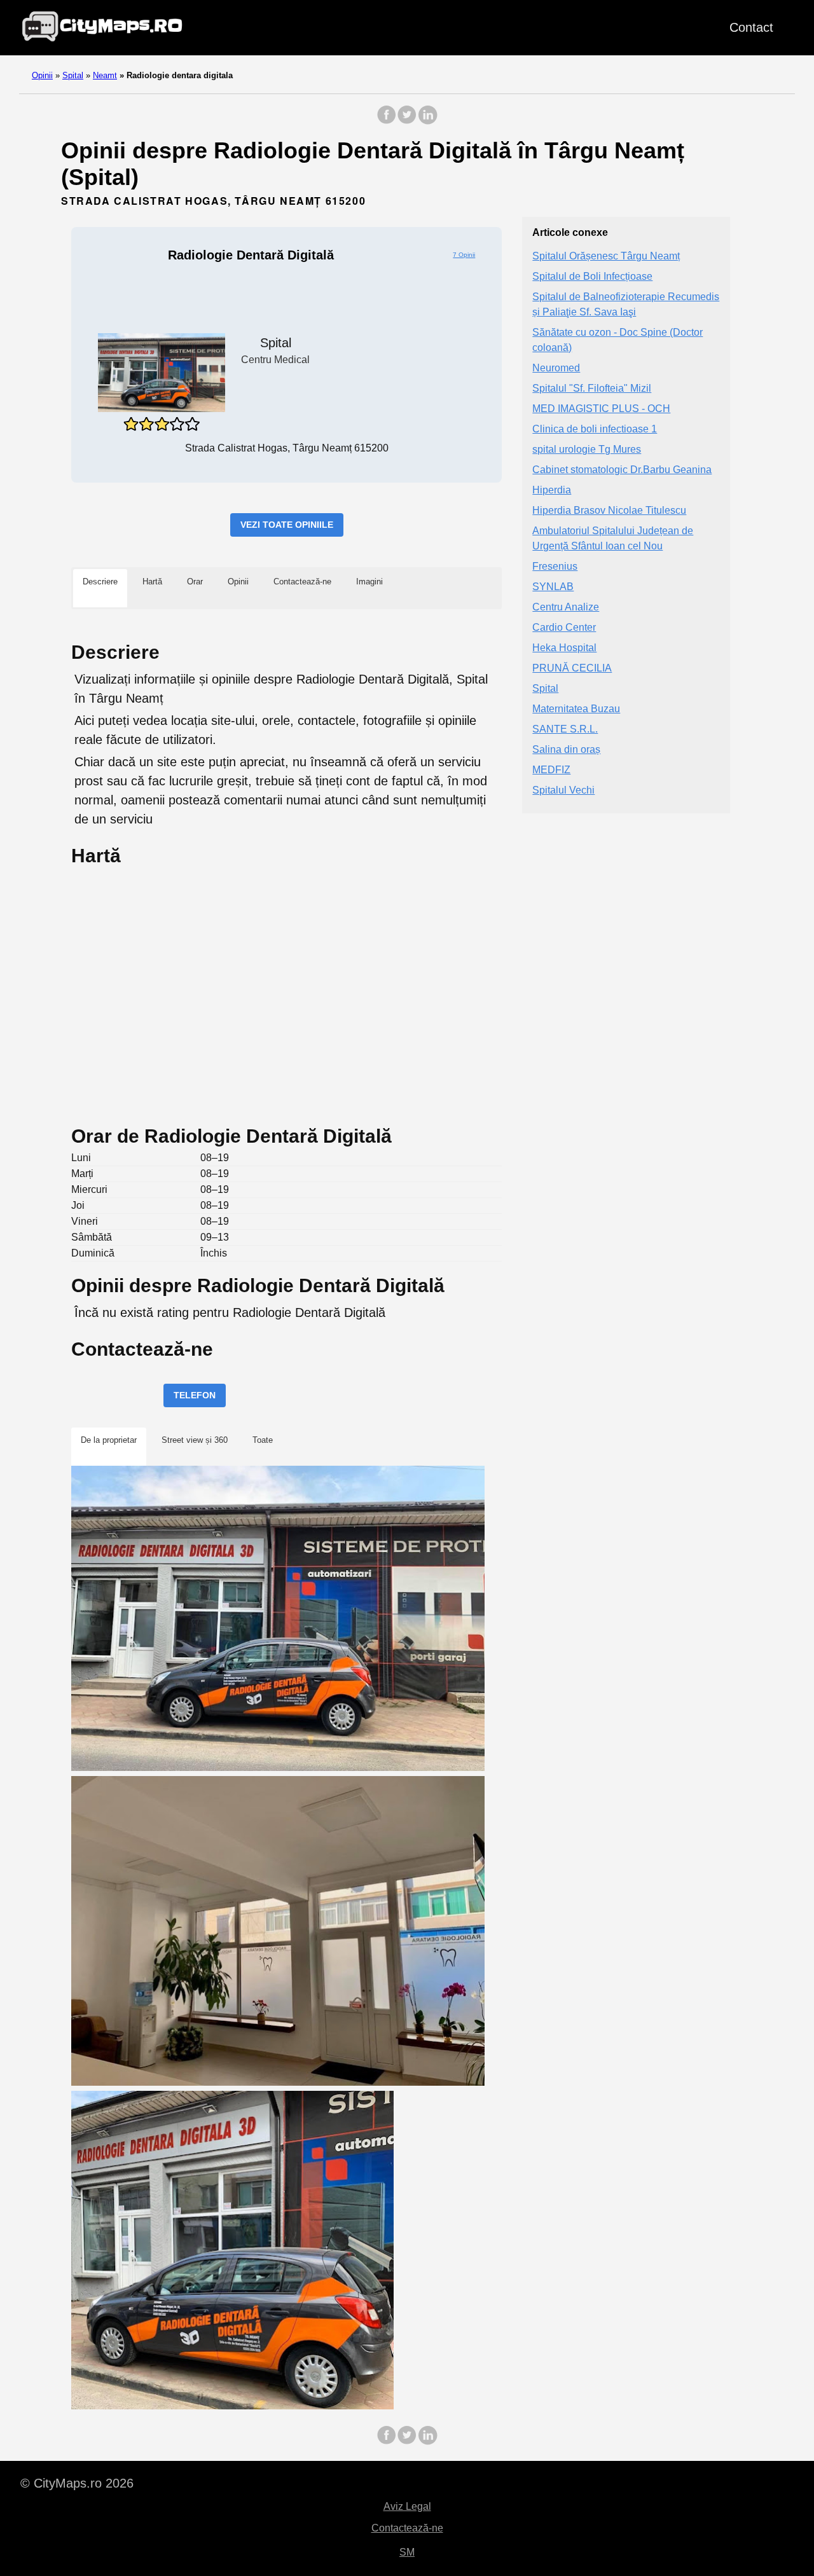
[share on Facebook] (387, 121)
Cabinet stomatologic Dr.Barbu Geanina (622, 470)
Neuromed (556, 368)
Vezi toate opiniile (287, 525)
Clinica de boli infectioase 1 (595, 430)
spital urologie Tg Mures (587, 450)
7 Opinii (464, 255)
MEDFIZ (551, 770)
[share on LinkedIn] (427, 121)
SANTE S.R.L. (565, 730)
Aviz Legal (407, 2506)
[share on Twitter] (407, 121)
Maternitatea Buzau (576, 709)
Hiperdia (552, 491)
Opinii (42, 75)
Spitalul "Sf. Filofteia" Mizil (592, 389)
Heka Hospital (564, 648)
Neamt (105, 75)
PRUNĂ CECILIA (572, 669)
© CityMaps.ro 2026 (77, 2483)
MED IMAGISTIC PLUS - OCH (601, 409)
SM (407, 2552)
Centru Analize (566, 608)
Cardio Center (564, 628)
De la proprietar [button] (109, 1440)
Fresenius (555, 567)
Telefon (195, 1395)
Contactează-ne (407, 2528)
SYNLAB (553, 587)
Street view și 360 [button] (195, 1440)
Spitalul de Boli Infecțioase (592, 277)
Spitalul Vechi (563, 791)
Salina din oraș (566, 750)
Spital (73, 75)
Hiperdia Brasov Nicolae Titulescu (609, 511)
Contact (751, 27)
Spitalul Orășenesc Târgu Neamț (606, 257)
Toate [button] (263, 1440)
